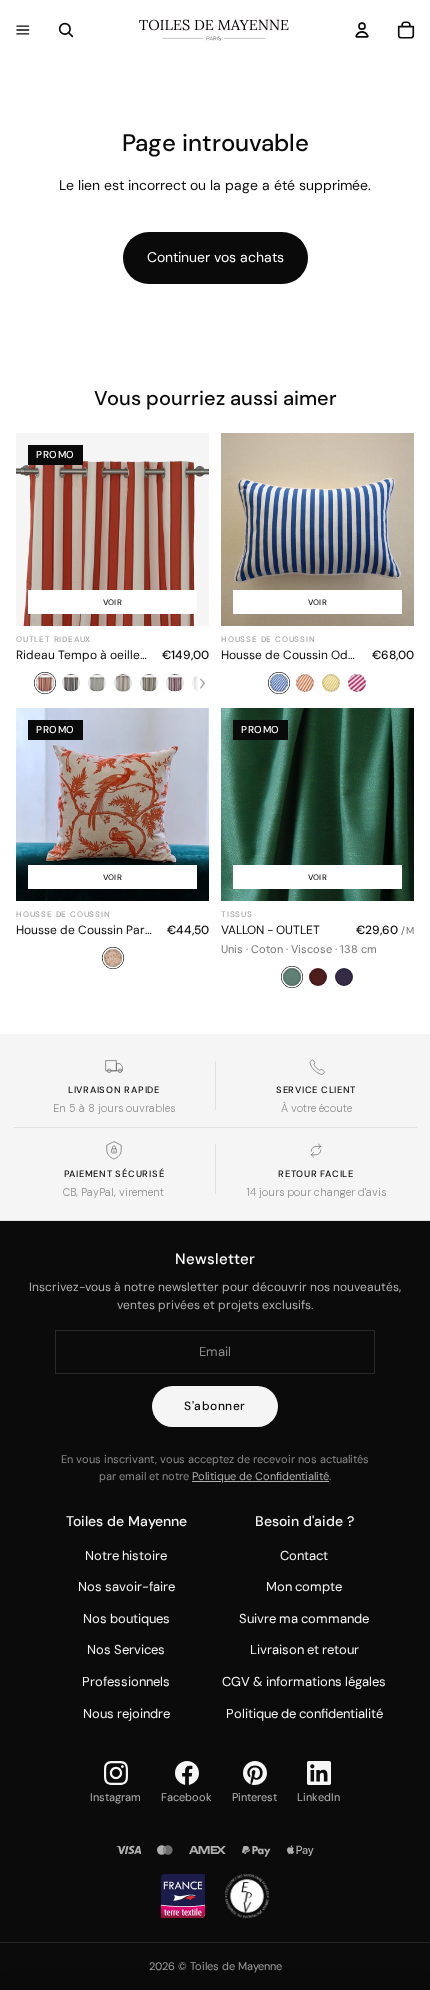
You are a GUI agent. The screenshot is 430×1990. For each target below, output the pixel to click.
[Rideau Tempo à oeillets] (112, 564)
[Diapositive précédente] (243, 530)
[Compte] (362, 30)
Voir (113, 602)
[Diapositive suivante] (392, 530)
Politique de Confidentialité (260, 1476)
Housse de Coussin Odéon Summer (290, 655)
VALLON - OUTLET (270, 930)
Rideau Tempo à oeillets (83, 655)
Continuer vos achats (215, 257)
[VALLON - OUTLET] (317, 848)
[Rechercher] (66, 30)
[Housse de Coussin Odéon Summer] (317, 564)
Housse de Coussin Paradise (85, 930)
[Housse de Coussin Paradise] (112, 848)
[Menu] (23, 30)
